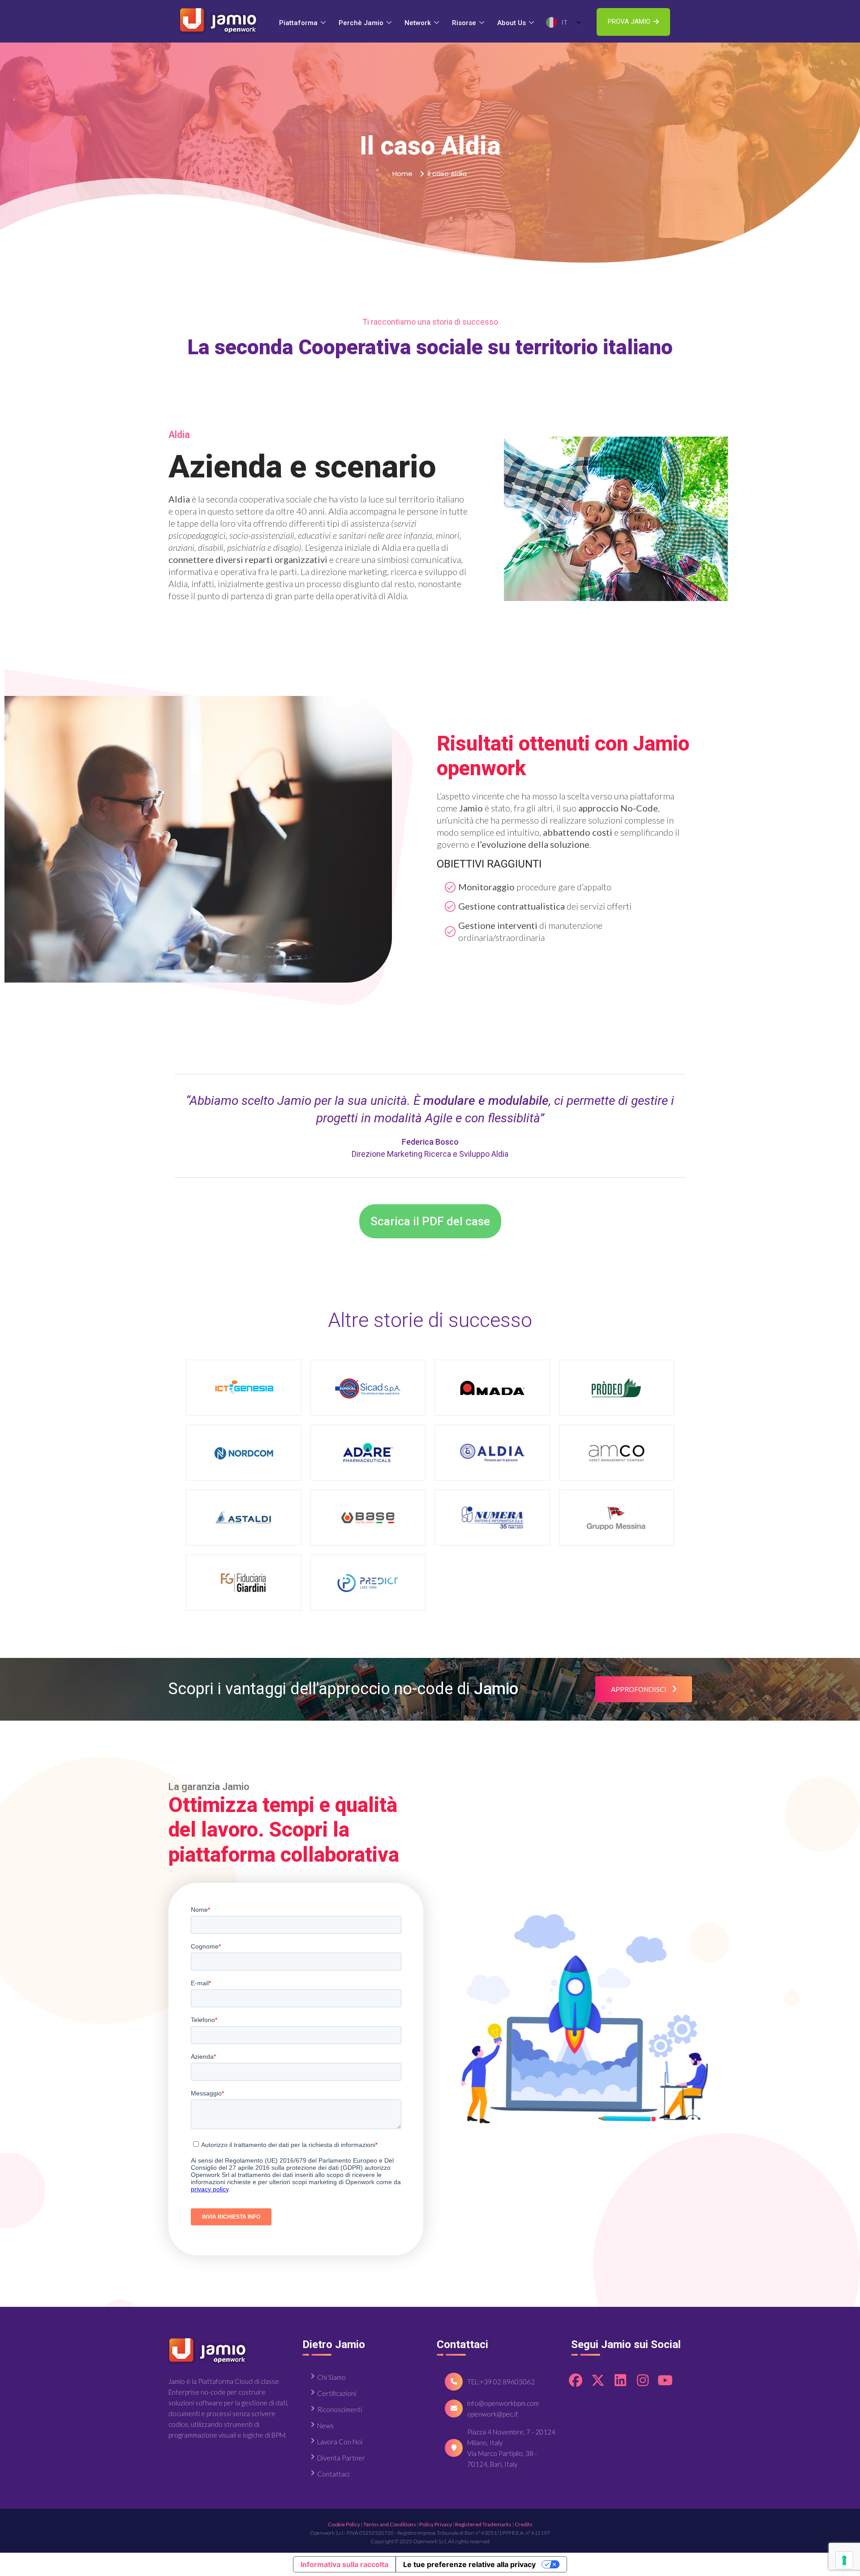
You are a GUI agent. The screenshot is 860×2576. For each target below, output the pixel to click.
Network (418, 23)
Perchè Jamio (361, 23)
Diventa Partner (341, 2458)
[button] (633, 22)
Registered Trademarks (483, 2524)
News (325, 2426)
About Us (512, 23)
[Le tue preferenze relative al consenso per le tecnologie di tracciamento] (844, 2560)
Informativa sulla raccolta (344, 2564)
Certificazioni (337, 2393)
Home (402, 174)
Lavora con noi (340, 2442)
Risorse (464, 23)
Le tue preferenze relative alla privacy (469, 2564)
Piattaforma (298, 23)
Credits (524, 2524)
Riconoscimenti (340, 2409)
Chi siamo (331, 2377)
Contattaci (333, 2474)
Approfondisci (639, 1689)
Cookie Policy (344, 2524)
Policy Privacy (436, 2524)
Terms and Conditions (390, 2524)
